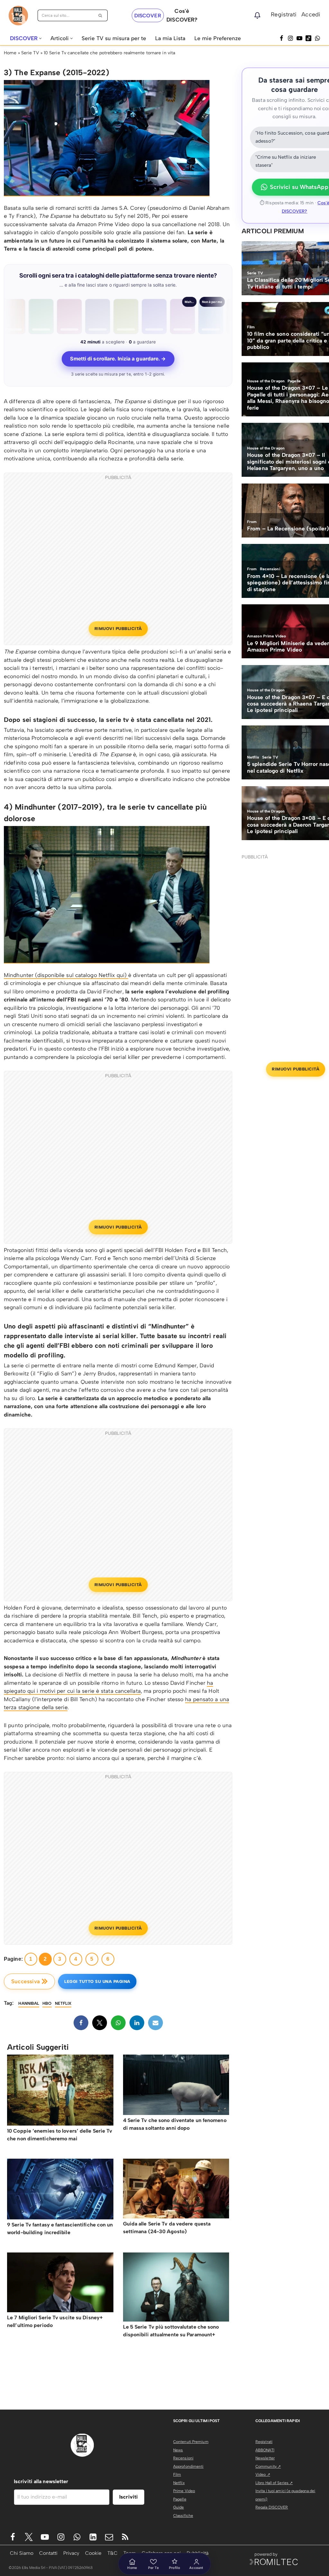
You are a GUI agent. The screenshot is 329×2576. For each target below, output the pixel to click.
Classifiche (183, 2516)
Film (177, 2474)
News (178, 2450)
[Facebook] (281, 38)
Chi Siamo (22, 2553)
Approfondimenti (188, 2466)
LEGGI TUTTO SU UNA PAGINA (97, 1981)
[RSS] (125, 2537)
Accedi (311, 14)
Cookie (93, 2553)
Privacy (71, 2553)
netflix (63, 2003)
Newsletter (265, 2458)
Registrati (284, 14)
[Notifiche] (257, 15)
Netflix (179, 2483)
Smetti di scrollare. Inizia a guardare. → (118, 359)
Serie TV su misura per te (114, 38)
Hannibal (29, 2003)
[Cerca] (100, 15)
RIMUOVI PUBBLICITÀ (118, 629)
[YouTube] (299, 38)
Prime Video (184, 2491)
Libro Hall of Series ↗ (274, 2483)
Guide (179, 2507)
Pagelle (180, 2499)
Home (10, 53)
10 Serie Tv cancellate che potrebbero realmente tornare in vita (109, 53)
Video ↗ (263, 2474)
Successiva (26, 1981)
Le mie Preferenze (218, 38)
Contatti (48, 2553)
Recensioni (183, 2458)
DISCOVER (148, 16)
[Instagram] (290, 38)
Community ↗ (268, 2466)
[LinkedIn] (137, 2023)
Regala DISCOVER (272, 2507)
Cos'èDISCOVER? (182, 15)
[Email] (156, 2023)
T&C (112, 2553)
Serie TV (30, 53)
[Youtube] (45, 2537)
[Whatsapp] (317, 38)
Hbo (47, 2003)
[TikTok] (308, 38)
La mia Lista (170, 38)
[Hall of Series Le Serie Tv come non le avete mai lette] (18, 16)
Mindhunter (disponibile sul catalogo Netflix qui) (66, 975)
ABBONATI (265, 2450)
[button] (40, 38)
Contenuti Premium (191, 2442)
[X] (100, 2023)
